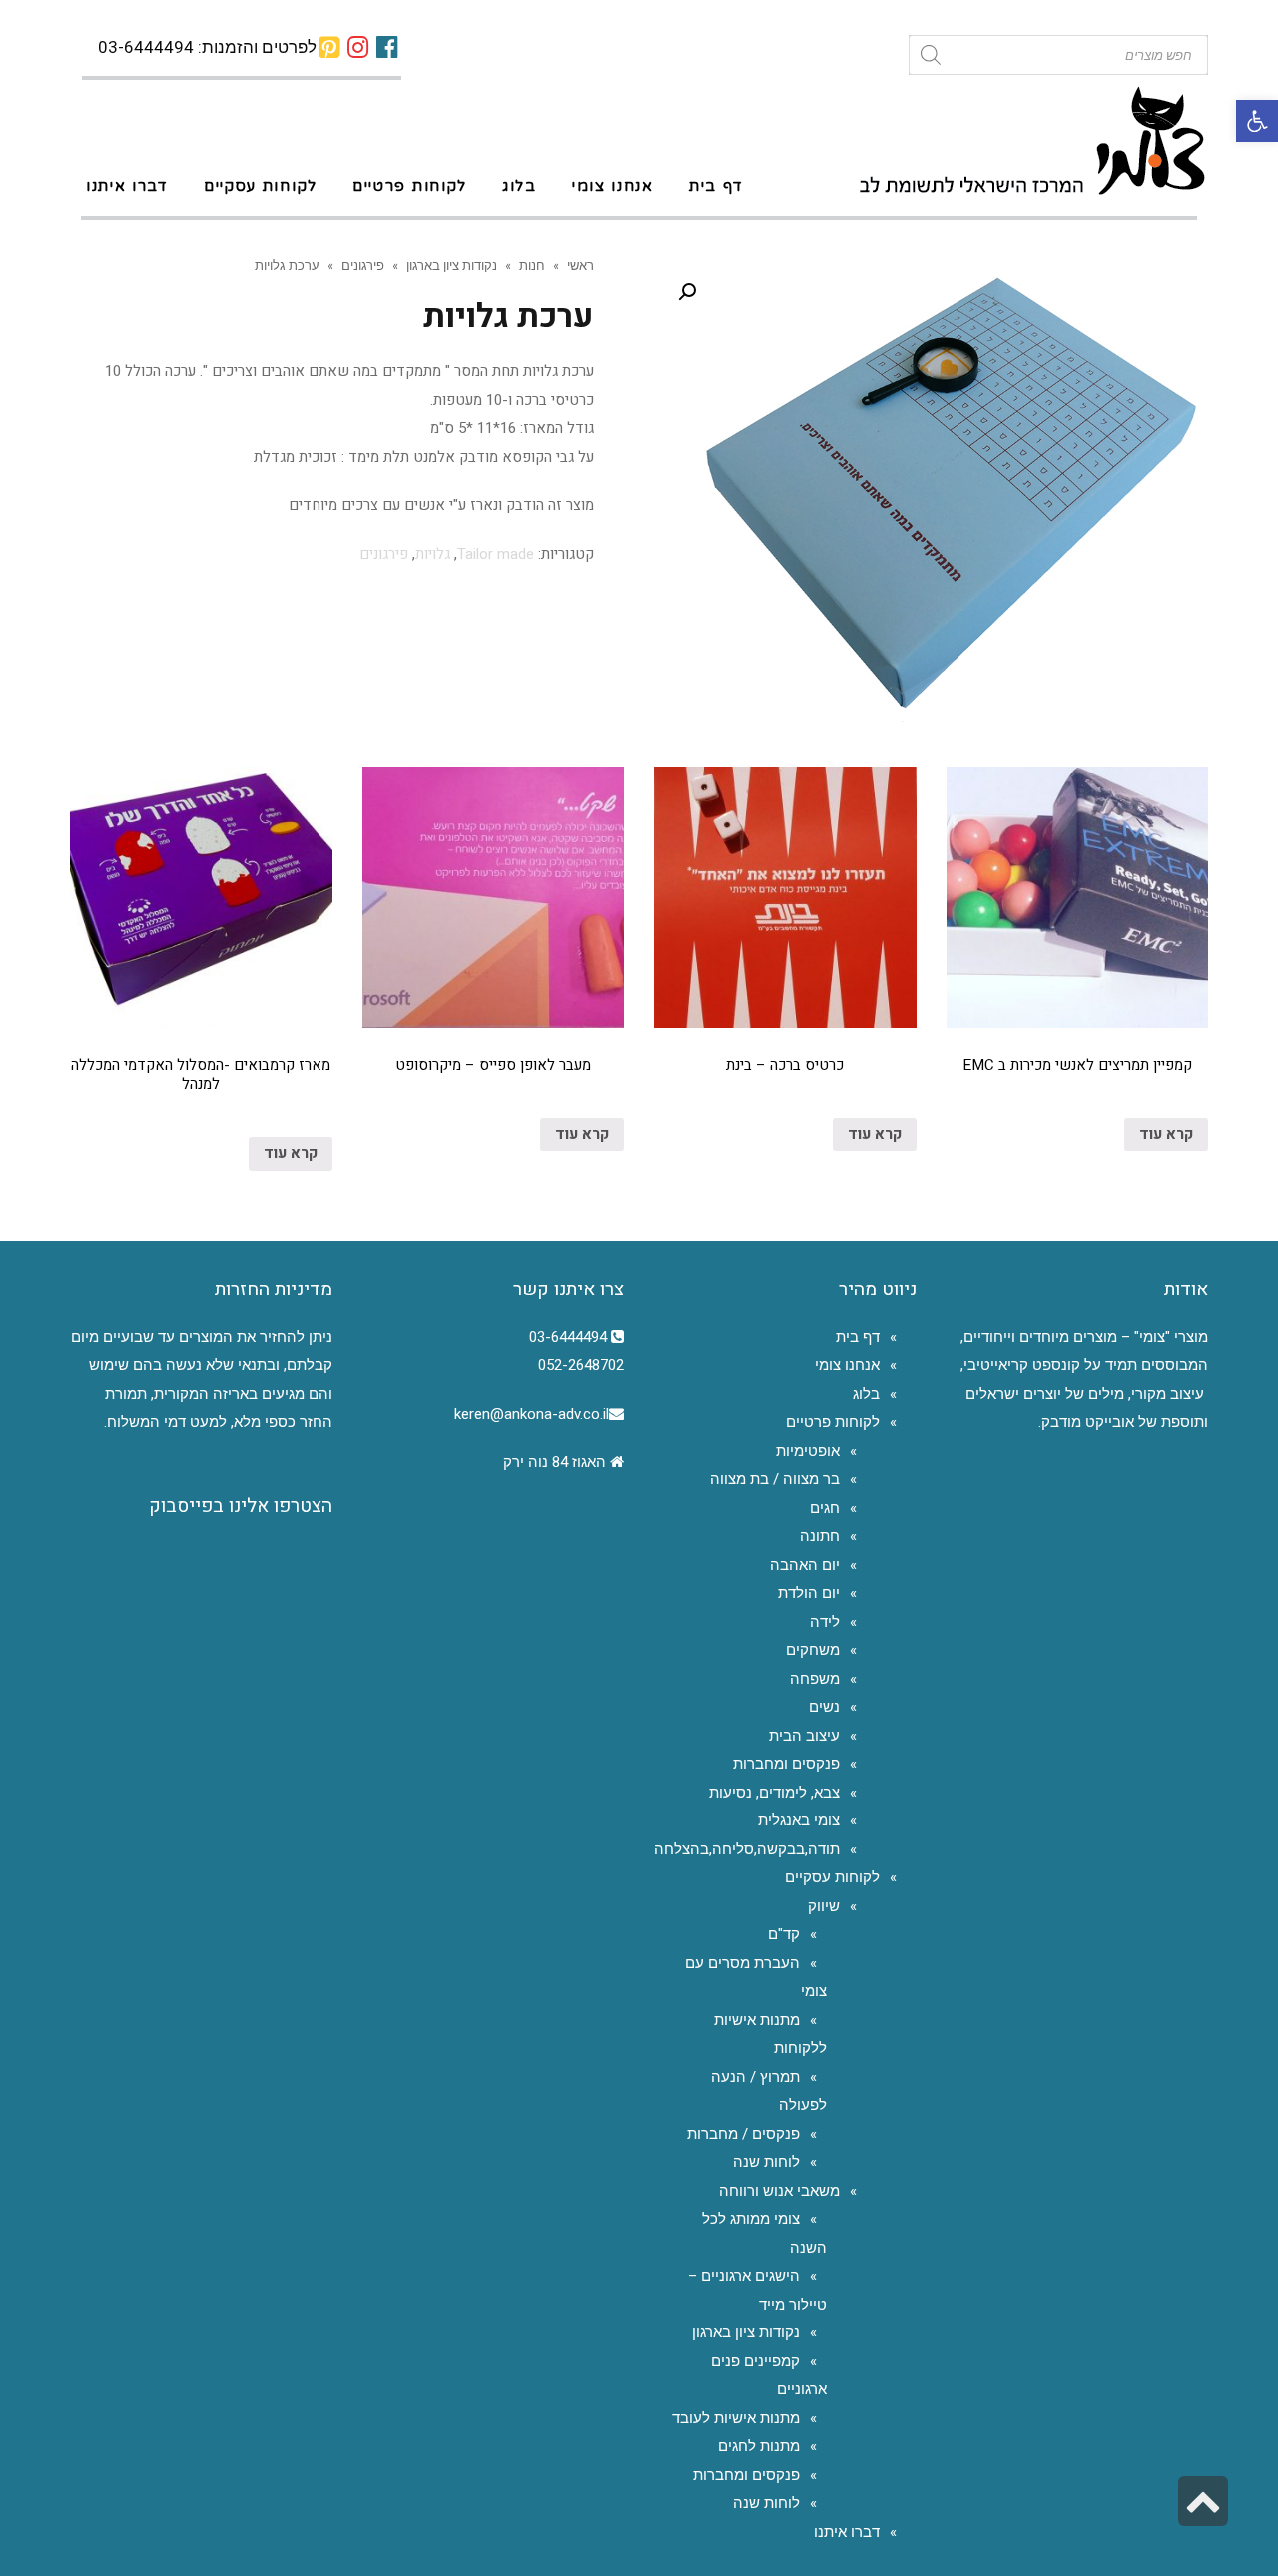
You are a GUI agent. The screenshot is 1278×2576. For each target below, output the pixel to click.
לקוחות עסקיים (832, 1877)
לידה (825, 1622)
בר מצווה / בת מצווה (775, 1479)
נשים (824, 1707)
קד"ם (784, 1934)
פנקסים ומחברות (786, 1764)
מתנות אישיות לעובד (736, 2418)
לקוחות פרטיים (833, 1422)
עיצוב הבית (804, 1736)
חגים (825, 1508)
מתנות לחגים (759, 2446)
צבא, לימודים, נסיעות (774, 1793)
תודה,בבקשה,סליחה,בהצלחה (747, 1849)
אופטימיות (808, 1451)
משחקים (813, 1650)
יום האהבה (805, 1565)
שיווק (824, 1906)
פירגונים (363, 265)
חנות (532, 265)
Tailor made (496, 554)
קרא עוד (1166, 1134)
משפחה (815, 1679)
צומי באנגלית (799, 1820)
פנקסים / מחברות (743, 2134)
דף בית (858, 1337)
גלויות (433, 554)
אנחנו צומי (847, 1365)
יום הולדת (809, 1593)
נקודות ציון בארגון (452, 265)
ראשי (581, 265)
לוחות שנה (766, 2162)
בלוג (866, 1394)
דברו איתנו (847, 2532)
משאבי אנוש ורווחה (779, 2191)
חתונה (820, 1536)
